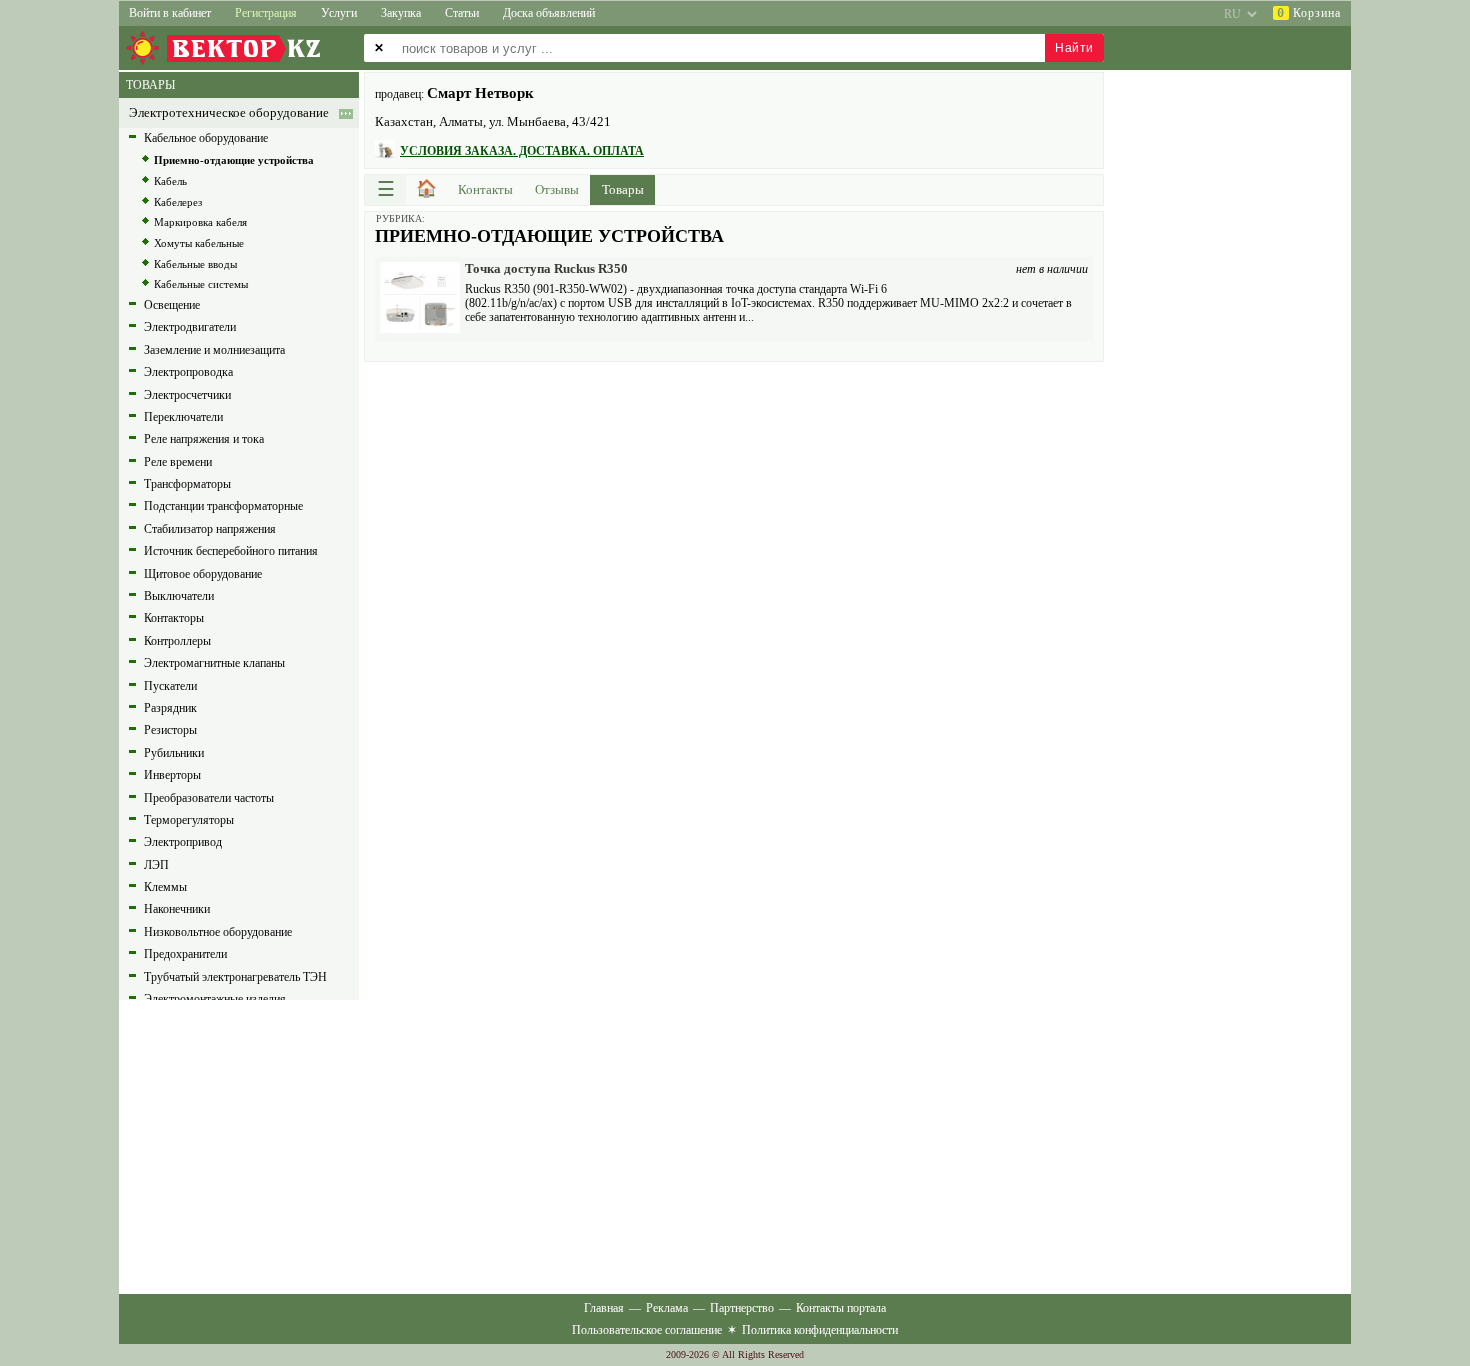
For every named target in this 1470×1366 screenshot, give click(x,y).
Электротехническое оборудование (229, 113)
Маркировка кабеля (200, 222)
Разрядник (170, 708)
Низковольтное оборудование (218, 932)
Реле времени (178, 462)
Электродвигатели (190, 327)
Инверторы (172, 775)
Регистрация (266, 13)
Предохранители (185, 954)
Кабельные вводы (195, 264)
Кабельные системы (201, 284)
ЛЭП (156, 865)
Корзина (1309, 13)
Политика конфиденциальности (820, 1330)
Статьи (462, 13)
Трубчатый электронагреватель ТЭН (235, 977)
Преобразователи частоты (209, 798)
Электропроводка (188, 372)
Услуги (339, 13)
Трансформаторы (187, 484)
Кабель (170, 181)
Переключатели (183, 417)
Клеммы (165, 887)
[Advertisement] (734, 512)
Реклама (667, 1308)
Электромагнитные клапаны (214, 663)
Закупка (401, 13)
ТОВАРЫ (150, 85)
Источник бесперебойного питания (231, 551)
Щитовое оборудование (203, 574)
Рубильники (174, 753)
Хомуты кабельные (199, 243)
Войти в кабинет (170, 13)
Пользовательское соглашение (647, 1330)
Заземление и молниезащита (214, 350)
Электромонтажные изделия (215, 999)
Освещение (172, 305)
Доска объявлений (549, 13)
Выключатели (179, 596)
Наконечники (177, 909)
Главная (604, 1308)
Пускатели (170, 686)
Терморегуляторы (189, 820)
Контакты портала (841, 1308)
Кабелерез (178, 202)
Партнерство (742, 1308)
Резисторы (170, 730)
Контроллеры (177, 641)
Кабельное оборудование (206, 138)
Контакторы (174, 618)
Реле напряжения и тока (204, 439)
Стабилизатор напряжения (210, 529)
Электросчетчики (187, 395)
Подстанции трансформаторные (223, 506)
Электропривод (183, 842)
